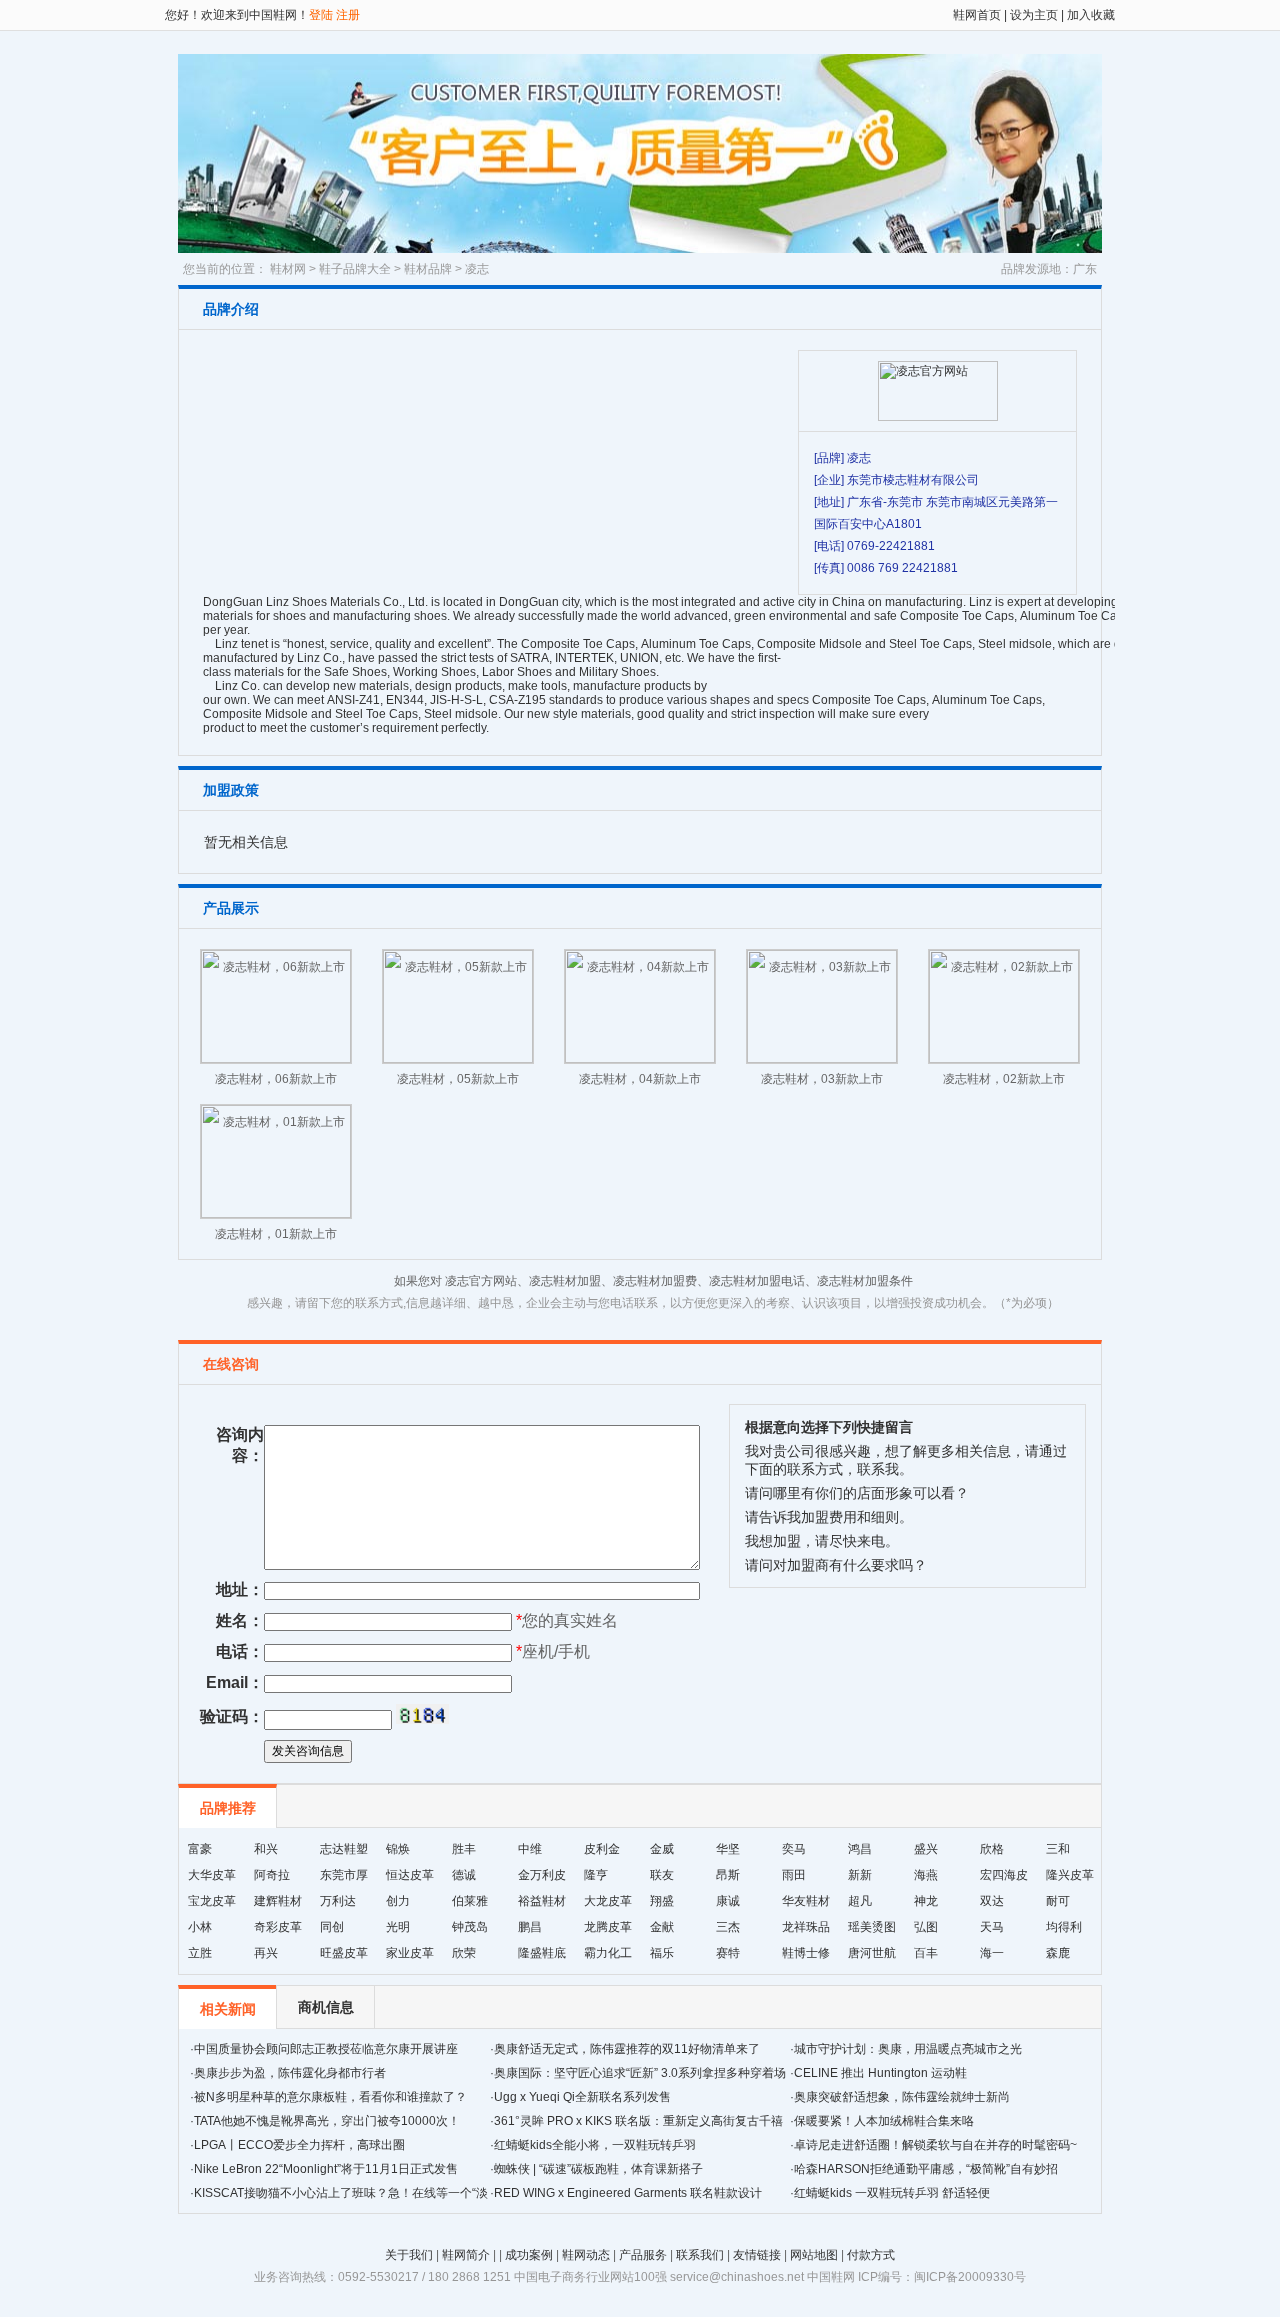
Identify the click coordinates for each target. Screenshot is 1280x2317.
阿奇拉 (272, 1875)
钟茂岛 (470, 1927)
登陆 (321, 15)
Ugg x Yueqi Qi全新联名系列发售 (582, 2097)
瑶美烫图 (872, 1927)
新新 (860, 1875)
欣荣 (464, 1953)
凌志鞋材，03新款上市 (822, 1079)
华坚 (728, 1849)
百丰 (926, 1953)
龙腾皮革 (608, 1927)
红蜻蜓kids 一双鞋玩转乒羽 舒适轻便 (892, 2193)
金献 (662, 1927)
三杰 (728, 1927)
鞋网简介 (466, 2255)
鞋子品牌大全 (355, 269)
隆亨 (596, 1875)
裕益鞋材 (542, 1901)
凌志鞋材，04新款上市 (640, 1079)
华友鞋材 (806, 1901)
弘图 (926, 1927)
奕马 (794, 1849)
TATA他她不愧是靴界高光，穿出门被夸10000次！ (327, 2121)
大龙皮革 (608, 1901)
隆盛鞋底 (542, 1953)
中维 (530, 1849)
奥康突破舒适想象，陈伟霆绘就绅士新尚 (902, 2097)
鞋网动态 (586, 2255)
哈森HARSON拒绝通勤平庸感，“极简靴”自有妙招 (926, 2169)
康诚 (728, 1901)
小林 (200, 1927)
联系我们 (700, 2255)
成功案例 (529, 2255)
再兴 (266, 1953)
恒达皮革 (410, 1875)
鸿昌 (860, 1849)
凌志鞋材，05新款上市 (458, 1079)
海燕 (926, 1875)
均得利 (1064, 1927)
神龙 (926, 1901)
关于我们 (409, 2255)
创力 (398, 1901)
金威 (662, 1849)
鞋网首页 (977, 15)
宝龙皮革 (212, 1901)
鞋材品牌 (428, 269)
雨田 (794, 1875)
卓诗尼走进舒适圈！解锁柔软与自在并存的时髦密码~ (935, 2145)
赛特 (728, 1953)
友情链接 (757, 2255)
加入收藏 (1089, 15)
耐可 (1058, 1901)
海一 (992, 1953)
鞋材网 (288, 269)
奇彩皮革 (278, 1927)
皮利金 (602, 1849)
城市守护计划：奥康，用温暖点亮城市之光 (908, 2049)
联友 (662, 1875)
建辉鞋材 (278, 1901)
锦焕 (398, 1849)
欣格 (992, 1849)
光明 (398, 1927)
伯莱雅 (470, 1901)
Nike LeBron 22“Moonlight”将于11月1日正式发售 (326, 2169)
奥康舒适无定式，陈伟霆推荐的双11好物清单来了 (627, 2049)
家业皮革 (410, 1953)
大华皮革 (212, 1875)
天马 (992, 1927)
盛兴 (926, 1849)
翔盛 (662, 1901)
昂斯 (728, 1875)
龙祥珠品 (806, 1927)
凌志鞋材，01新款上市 (276, 1234)
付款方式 (871, 2255)
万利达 (338, 1901)
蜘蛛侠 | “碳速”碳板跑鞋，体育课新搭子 (598, 2169)
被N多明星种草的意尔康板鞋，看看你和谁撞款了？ (330, 2097)
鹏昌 (530, 1927)
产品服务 (643, 2255)
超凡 (860, 1901)
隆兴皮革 (1070, 1875)
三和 (1058, 1849)
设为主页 (1034, 15)
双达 (992, 1901)
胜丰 (464, 1849)
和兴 (266, 1849)
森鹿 (1058, 1953)
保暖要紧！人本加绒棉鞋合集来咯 (884, 2121)
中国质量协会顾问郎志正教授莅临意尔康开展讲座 (326, 2049)
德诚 (464, 1875)
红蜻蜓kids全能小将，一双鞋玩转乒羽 (595, 2145)
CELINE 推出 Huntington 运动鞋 (880, 2073)
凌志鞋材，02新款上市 (1004, 1079)
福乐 (662, 1953)
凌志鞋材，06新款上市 (276, 1079)
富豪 (200, 1849)
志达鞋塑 (344, 1849)
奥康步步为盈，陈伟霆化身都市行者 (290, 2073)
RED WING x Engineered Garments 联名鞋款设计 (628, 2193)
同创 (332, 1927)
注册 (348, 15)
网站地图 (814, 2255)
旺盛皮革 (344, 1953)
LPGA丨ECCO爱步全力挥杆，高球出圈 (299, 2145)
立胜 (200, 1953)
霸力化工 (608, 1953)
